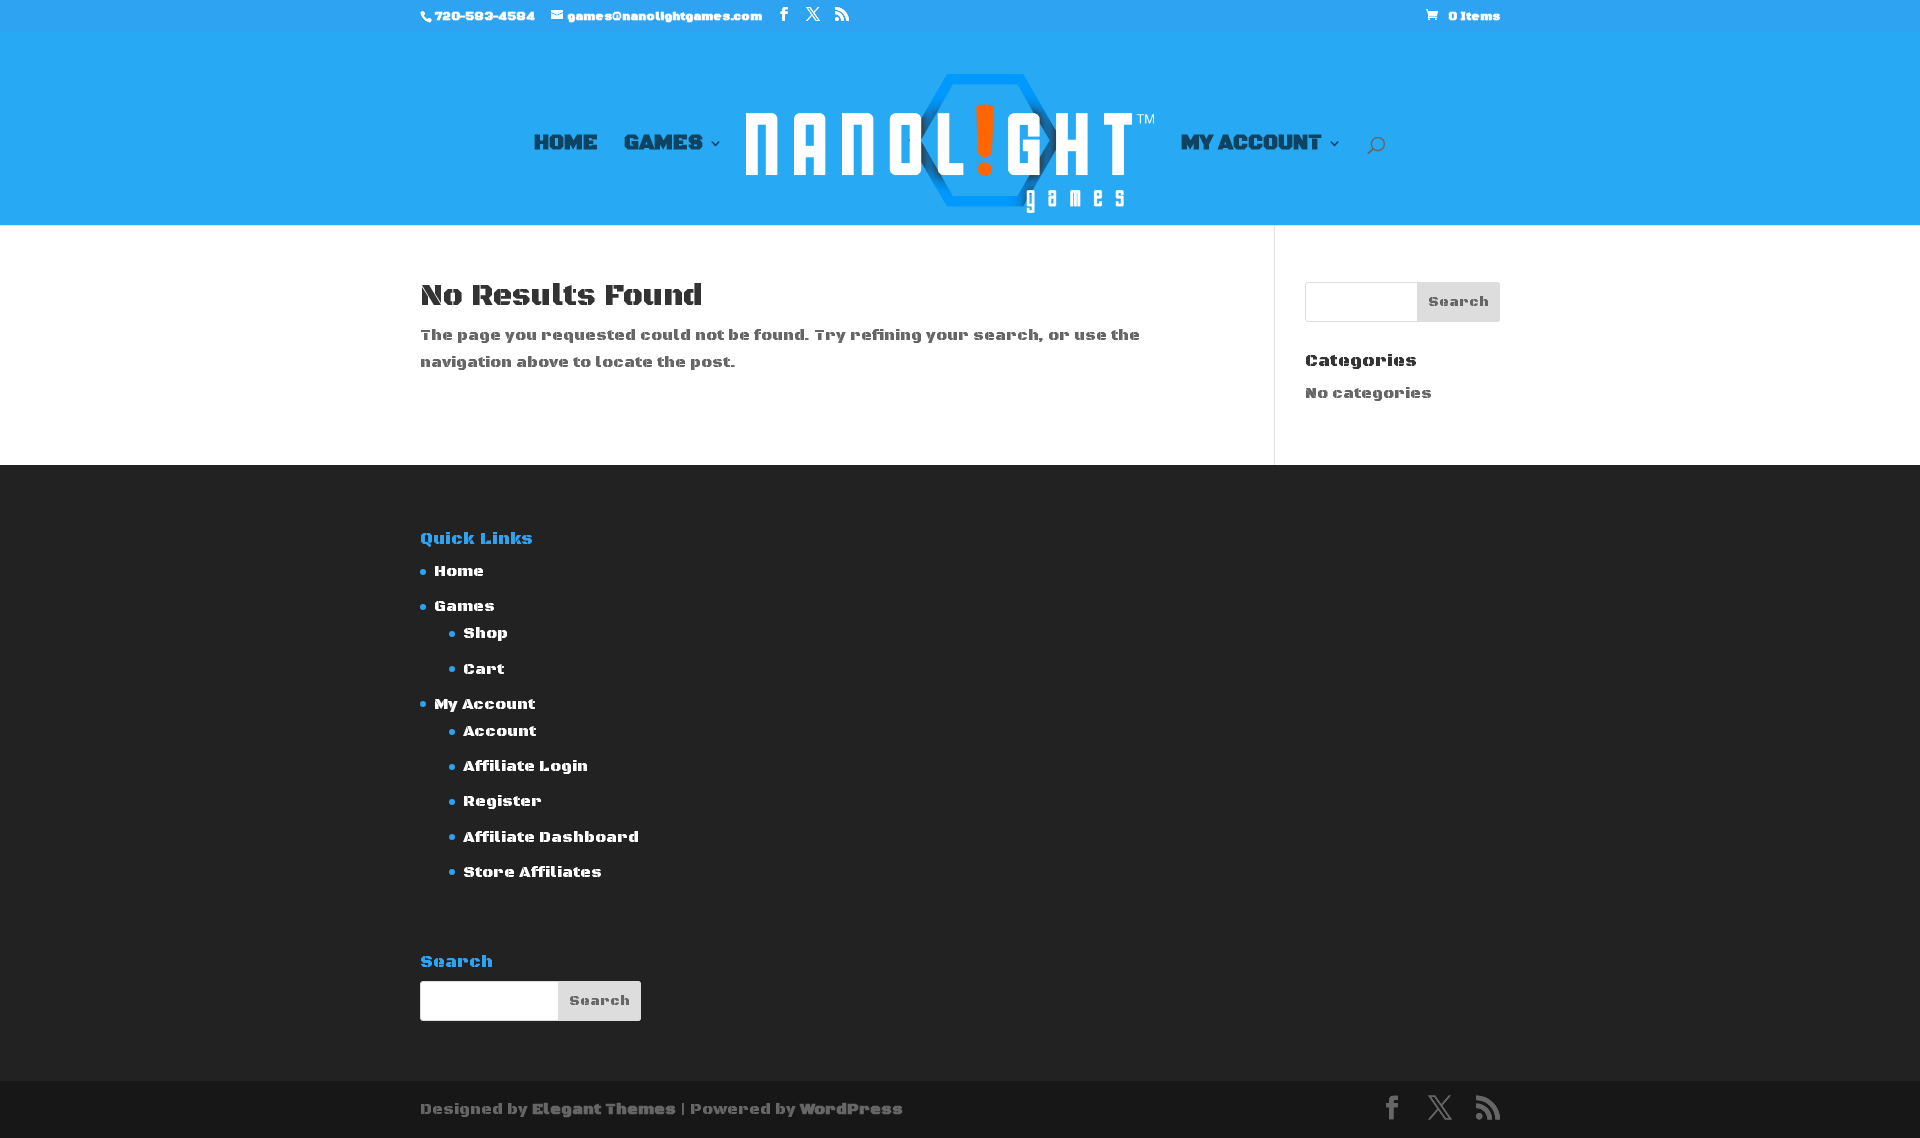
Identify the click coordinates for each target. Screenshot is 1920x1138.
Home (566, 146)
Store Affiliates (532, 872)
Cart (483, 669)
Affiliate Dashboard (551, 837)
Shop (485, 633)
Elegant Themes (604, 1109)
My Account (1251, 146)
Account (499, 731)
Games (663, 146)
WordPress (851, 1109)
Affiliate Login (525, 766)
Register (502, 801)
